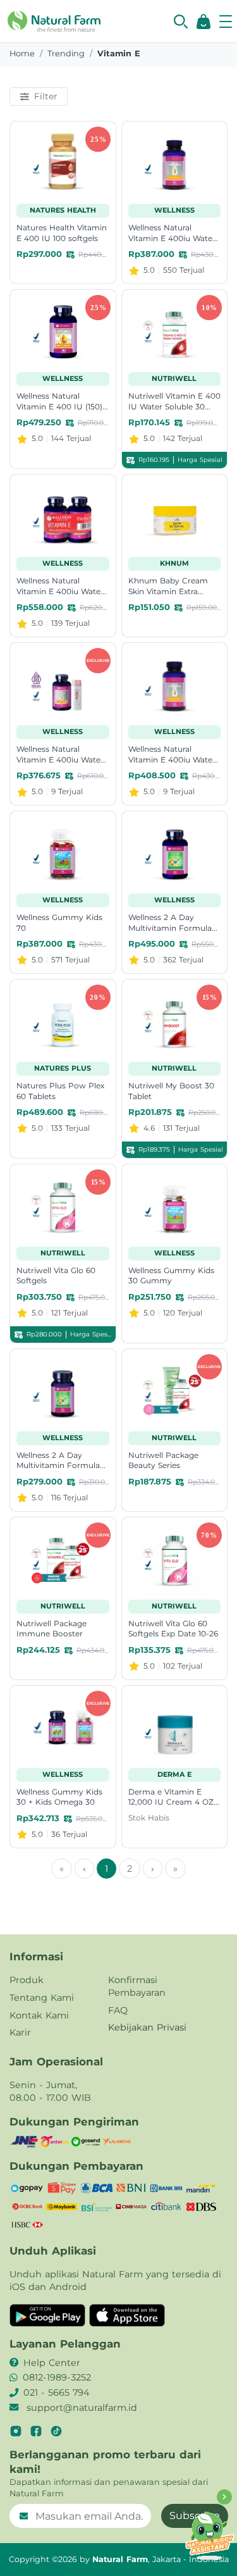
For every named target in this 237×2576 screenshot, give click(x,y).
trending (66, 53)
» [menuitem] (175, 1869)
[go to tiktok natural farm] (56, 2431)
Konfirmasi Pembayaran (137, 1986)
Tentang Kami (42, 1998)
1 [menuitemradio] (106, 1869)
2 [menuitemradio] (130, 1869)
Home (22, 53)
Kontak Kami (39, 2015)
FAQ (118, 2010)
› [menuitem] (153, 1869)
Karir (20, 2032)
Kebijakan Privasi (147, 2027)
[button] (181, 22)
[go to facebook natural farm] (36, 2431)
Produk (27, 1980)
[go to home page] (54, 20)
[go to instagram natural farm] (16, 2431)
